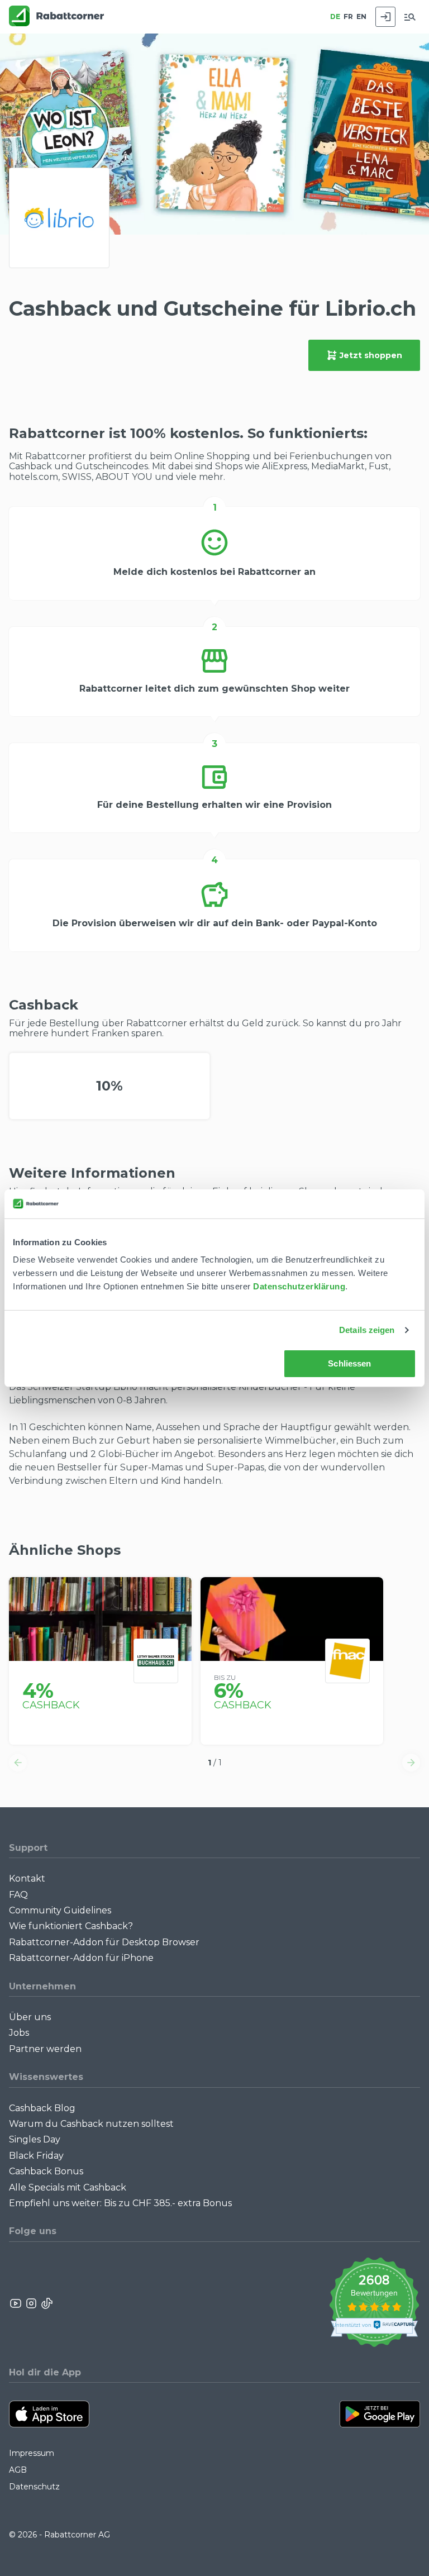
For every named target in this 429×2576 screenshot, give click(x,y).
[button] (18, 1763)
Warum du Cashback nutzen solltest (91, 2124)
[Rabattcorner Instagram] (31, 2303)
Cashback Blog (42, 2108)
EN (361, 16)
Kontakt (27, 1879)
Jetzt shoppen (371, 355)
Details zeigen (367, 1330)
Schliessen (349, 1363)
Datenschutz (34, 2487)
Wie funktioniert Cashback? (71, 1926)
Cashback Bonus (46, 2171)
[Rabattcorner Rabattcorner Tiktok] (46, 2303)
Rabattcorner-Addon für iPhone (81, 1958)
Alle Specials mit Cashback (68, 2187)
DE (335, 16)
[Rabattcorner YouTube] (16, 2303)
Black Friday (36, 2156)
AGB (18, 2470)
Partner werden (45, 2049)
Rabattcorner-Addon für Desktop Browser (104, 1942)
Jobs (19, 2033)
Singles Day (35, 2139)
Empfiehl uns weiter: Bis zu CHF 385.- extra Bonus (120, 2203)
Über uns (30, 2017)
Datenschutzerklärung (299, 1286)
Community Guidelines (60, 1910)
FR (348, 16)
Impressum (32, 2453)
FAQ (18, 1895)
